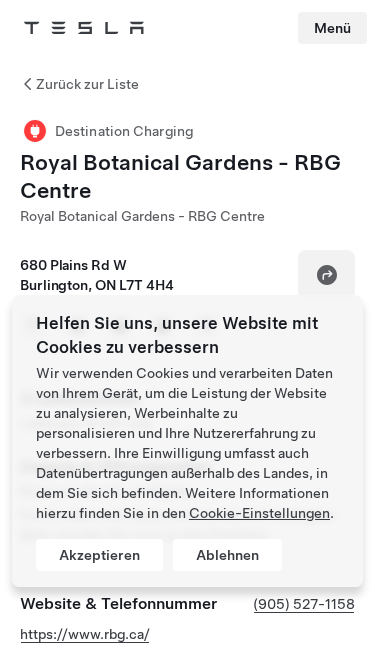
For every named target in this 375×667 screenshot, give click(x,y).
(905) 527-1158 (304, 604)
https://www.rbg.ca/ (85, 634)
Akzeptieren (99, 555)
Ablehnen (227, 555)
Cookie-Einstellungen (259, 513)
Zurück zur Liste (87, 84)
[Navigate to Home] (84, 28)
